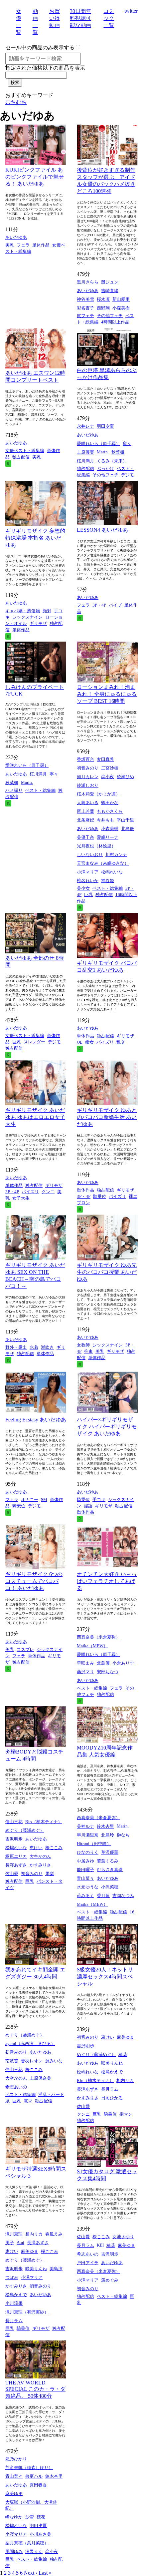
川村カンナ (116, 855)
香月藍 (103, 1896)
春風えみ (54, 2234)
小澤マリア (88, 872)
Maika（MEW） (92, 1646)
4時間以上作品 (115, 322)
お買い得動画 (55, 18)
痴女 (89, 1042)
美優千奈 (85, 837)
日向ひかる (112, 2098)
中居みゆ (85, 1861)
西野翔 (103, 308)
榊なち (123, 1835)
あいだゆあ (16, 237)
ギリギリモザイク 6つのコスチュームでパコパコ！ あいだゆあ (34, 1581)
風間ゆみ (14, 2552)
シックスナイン (27, 617)
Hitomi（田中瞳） (94, 1844)
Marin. (103, 452)
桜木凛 (103, 299)
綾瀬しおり (88, 785)
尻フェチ (85, 316)
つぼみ (12, 2277)
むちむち (16, 102)
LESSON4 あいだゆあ (102, 530)
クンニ (48, 1192)
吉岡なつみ (123, 1896)
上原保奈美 (40, 2078)
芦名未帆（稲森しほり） (29, 2468)
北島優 (128, 829)
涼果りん (34, 2552)
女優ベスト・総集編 (25, 451)
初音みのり (88, 768)
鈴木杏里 (105, 1826)
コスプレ (25, 1649)
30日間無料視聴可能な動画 (80, 18)
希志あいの (16, 2087)
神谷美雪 (85, 299)
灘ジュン (110, 282)
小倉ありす (123, 1663)
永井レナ (85, 426)
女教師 (83, 1345)
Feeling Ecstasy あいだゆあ (36, 1420)
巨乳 (88, 895)
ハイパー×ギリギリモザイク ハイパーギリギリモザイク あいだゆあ (107, 1427)
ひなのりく (88, 1852)
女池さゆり (123, 2237)
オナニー (30, 1500)
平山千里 (125, 820)
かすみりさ (40, 1865)
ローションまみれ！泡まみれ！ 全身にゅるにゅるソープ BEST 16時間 (107, 694)
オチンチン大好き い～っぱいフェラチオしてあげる (107, 1581)
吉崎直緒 (110, 291)
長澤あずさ (16, 1865)
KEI (100, 2245)
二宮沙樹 (110, 768)
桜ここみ (54, 1848)
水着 (34, 1347)
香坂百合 (85, 759)
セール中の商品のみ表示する (40, 47)
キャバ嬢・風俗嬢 (23, 611)
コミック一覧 (109, 18)
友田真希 (105, 759)
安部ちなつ (108, 1672)
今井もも (105, 820)
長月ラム (110, 2089)
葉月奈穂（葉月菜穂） (27, 2543)
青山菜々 (85, 1878)
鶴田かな (110, 803)
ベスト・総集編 (40, 790)
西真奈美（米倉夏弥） (98, 1637)
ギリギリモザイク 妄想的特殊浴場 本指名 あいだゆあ (35, 538)
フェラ (23, 245)
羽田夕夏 (105, 426)
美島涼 (56, 2269)
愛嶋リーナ (108, 837)
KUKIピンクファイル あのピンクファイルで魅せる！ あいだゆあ (35, 177)
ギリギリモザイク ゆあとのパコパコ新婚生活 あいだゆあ (107, 1117)
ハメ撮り (14, 790)
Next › (31, 2573)
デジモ (128, 475)
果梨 (50, 1874)
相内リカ (125, 2080)
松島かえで (112, 2072)
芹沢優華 (110, 1852)
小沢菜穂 (110, 1887)
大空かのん (40, 1856)
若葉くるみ (108, 1861)
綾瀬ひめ (125, 777)
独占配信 (21, 457)
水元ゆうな (88, 1887)
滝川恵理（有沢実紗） (27, 2312)
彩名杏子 (85, 308)
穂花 (123, 2055)
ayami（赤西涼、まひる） (30, 2044)
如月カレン (88, 777)
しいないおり (90, 855)
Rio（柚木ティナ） (44, 1822)
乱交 (121, 1042)
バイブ (115, 605)
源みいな (54, 2061)
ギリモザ (38, 623)
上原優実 (85, 452)
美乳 (10, 245)
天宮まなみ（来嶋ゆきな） (103, 863)
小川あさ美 (40, 2534)
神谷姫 (108, 881)
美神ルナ (85, 1826)
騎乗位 (100, 1196)
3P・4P (99, 605)
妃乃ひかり (16, 2459)
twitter (131, 11)
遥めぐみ (110, 2280)
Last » (45, 2573)
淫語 (88, 1506)
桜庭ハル (34, 2476)
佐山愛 (12, 1874)
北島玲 (108, 1835)
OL (80, 1042)
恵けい (36, 1848)
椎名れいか (88, 881)
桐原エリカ (16, 1856)
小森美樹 (121, 308)
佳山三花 (14, 1822)
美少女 (83, 888)
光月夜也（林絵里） (96, 846)
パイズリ (105, 1042)
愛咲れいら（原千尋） (98, 444)
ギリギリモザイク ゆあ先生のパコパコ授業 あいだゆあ (107, 1272)
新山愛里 (121, 299)
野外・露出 (16, 1347)
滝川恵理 (14, 2234)
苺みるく (85, 1896)
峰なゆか (14, 2517)
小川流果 (14, 2303)
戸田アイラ (88, 2263)
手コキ (99, 1500)
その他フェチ (110, 316)
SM (44, 1500)
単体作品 (41, 245)
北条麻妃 (85, 820)
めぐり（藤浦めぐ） (25, 1830)
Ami (20, 2242)
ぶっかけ (105, 469)
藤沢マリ (85, 1672)
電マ (28, 2101)
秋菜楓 (118, 452)
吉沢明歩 (14, 1839)
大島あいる (88, 803)
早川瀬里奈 (88, 1835)
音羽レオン (32, 2061)
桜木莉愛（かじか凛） (98, 794)
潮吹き (47, 1347)
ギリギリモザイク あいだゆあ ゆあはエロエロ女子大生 (35, 1117)
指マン (126, 2114)
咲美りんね (112, 2063)
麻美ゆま (125, 2037)
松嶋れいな (112, 872)
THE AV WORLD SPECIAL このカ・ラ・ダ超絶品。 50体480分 (35, 2389)
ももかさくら (110, 811)
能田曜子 (85, 1870)
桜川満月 (85, 461)
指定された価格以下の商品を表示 (45, 68)
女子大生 (21, 1198)
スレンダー (34, 1042)
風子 (10, 2243)
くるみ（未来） (112, 461)
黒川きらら (88, 282)
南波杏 (12, 2061)
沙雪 (30, 2517)
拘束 (88, 1351)
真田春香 (38, 2485)
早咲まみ (85, 1663)
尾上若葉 (85, 811)
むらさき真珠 (110, 1870)
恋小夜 (108, 777)
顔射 (47, 611)
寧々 (127, 444)
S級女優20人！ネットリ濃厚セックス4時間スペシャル (105, 1977)
